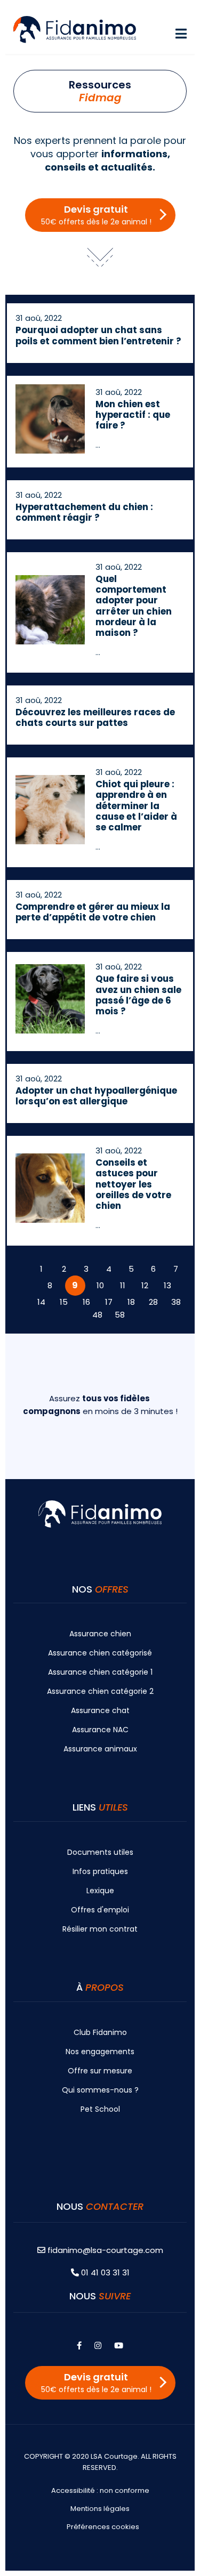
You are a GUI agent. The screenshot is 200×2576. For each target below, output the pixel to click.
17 (109, 1302)
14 (41, 1302)
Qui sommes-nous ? (100, 2090)
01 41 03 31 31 (104, 2272)
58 (120, 1315)
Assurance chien (100, 1634)
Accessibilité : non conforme (100, 2490)
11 (123, 1285)
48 (97, 1315)
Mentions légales (100, 2509)
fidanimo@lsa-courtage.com (105, 2250)
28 (153, 1302)
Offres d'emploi (100, 1910)
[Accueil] (75, 29)
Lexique (100, 1891)
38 (176, 1302)
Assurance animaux (100, 1749)
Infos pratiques (100, 1871)
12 (145, 1285)
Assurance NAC (100, 1730)
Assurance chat (100, 1710)
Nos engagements (100, 2052)
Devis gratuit (96, 215)
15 (64, 1302)
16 (86, 1302)
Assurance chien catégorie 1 (100, 1672)
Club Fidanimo (100, 2032)
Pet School (100, 2109)
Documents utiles (100, 1852)
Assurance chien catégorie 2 (100, 1691)
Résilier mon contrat (100, 1929)
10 (100, 1285)
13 (167, 1285)
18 (131, 1302)
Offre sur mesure (100, 2071)
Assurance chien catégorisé (100, 1653)
